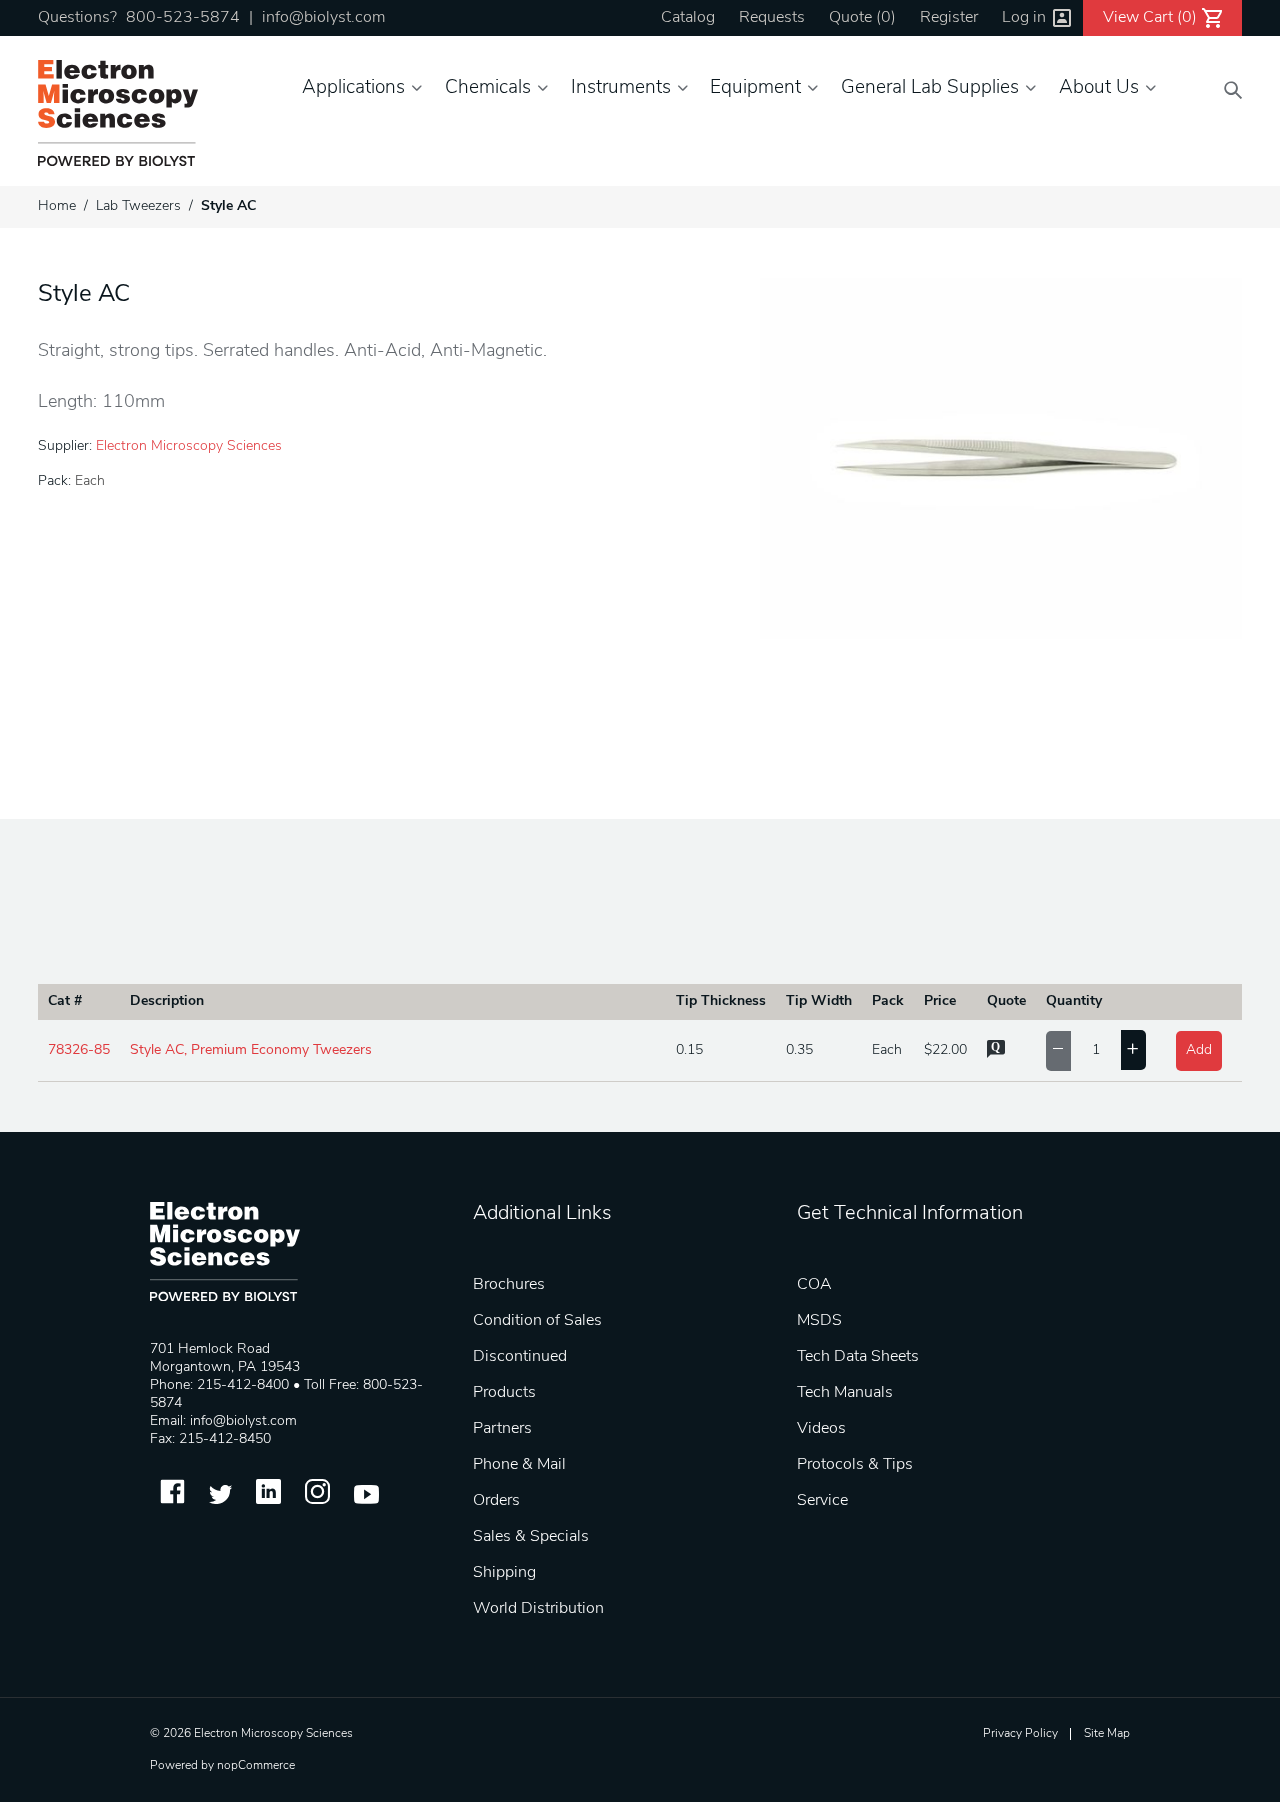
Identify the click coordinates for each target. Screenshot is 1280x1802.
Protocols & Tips (855, 1465)
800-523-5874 (183, 18)
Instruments (621, 88)
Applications (353, 88)
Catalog (688, 18)
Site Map (1107, 1734)
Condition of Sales (537, 1321)
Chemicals (488, 88)
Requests (772, 18)
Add (1199, 1050)
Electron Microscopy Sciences (189, 446)
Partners (502, 1429)
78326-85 (79, 1050)
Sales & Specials (531, 1537)
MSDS (819, 1321)
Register (949, 18)
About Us (1099, 88)
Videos (821, 1429)
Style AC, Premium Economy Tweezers (251, 1050)
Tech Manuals (845, 1393)
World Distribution (538, 1609)
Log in (1024, 18)
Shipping (504, 1573)
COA (814, 1285)
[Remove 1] (1058, 1051)
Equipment (755, 88)
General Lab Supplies (930, 88)
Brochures (509, 1285)
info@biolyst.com (323, 18)
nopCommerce (256, 1766)
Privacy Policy (1020, 1734)
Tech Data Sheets (858, 1357)
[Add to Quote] (996, 1054)
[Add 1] (1133, 1050)
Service (822, 1501)
